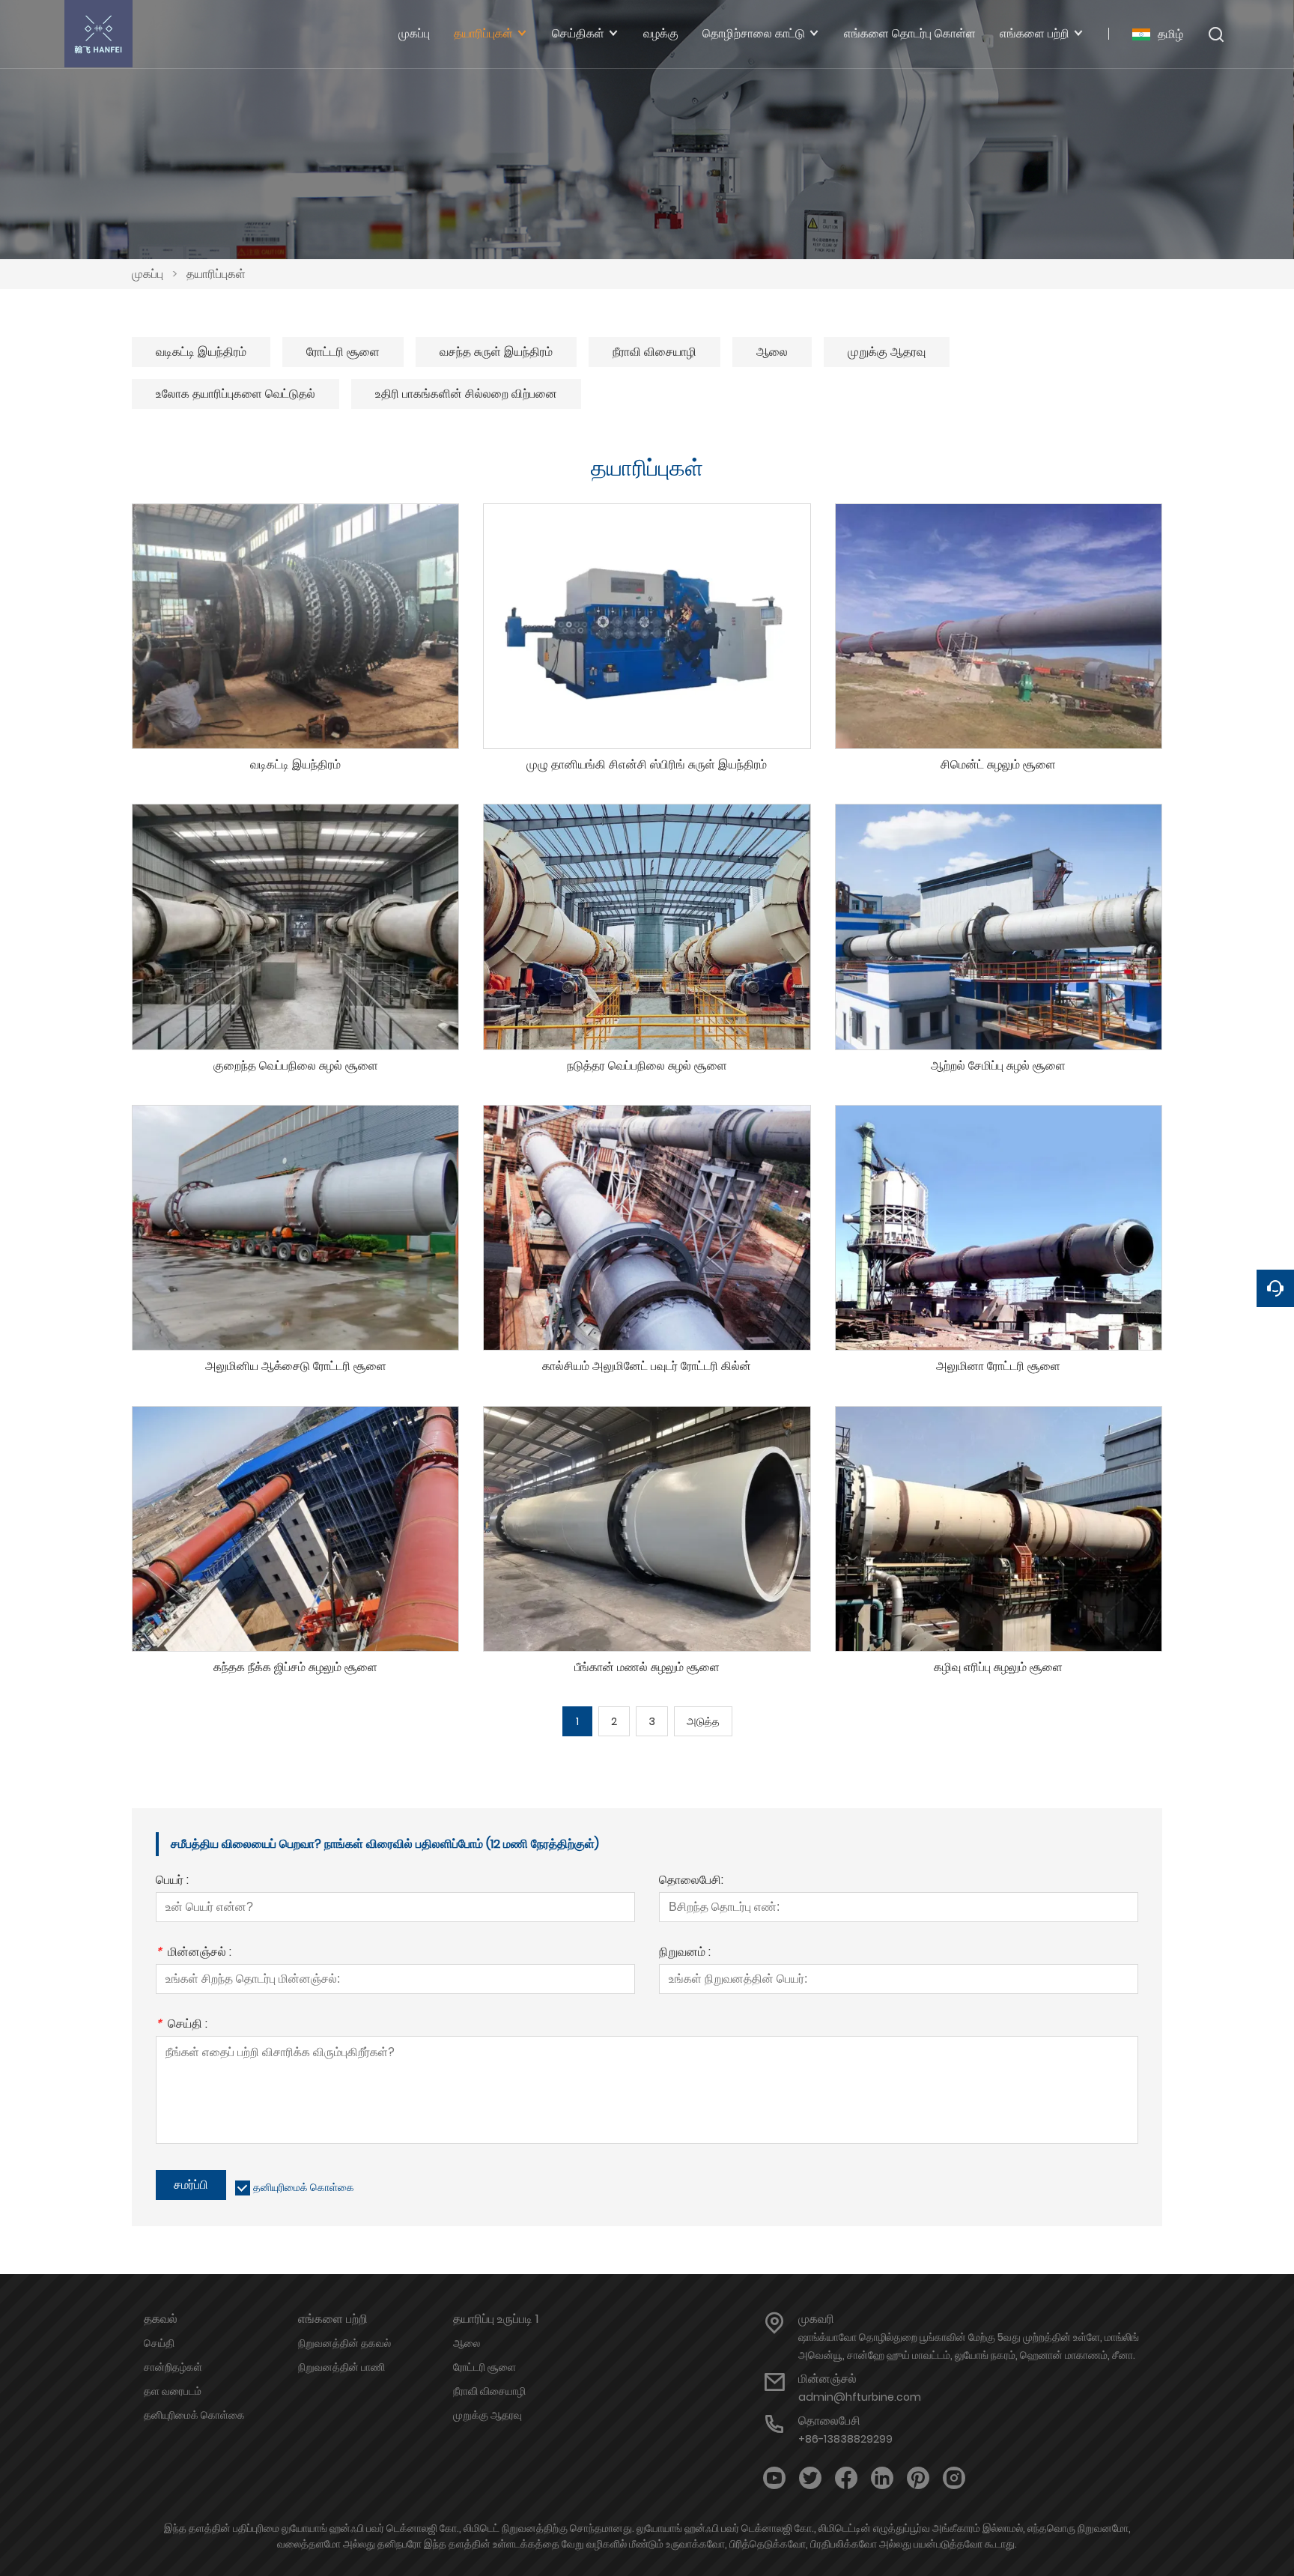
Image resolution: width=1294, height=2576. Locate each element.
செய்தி (159, 2343)
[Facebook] (846, 2478)
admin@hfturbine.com (860, 2397)
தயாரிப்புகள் (216, 274)
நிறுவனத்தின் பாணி (341, 2367)
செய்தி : (182, 2025)
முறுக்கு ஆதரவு (887, 352)
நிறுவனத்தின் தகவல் (344, 2343)
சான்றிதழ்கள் (173, 2367)
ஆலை (772, 352)
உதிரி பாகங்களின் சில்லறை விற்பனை (466, 394)
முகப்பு (148, 274)
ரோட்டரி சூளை (343, 352)
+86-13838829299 (845, 2439)
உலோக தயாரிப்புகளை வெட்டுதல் (236, 394)
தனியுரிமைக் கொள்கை (304, 2187)
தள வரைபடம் (173, 2391)
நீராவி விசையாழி (654, 352)
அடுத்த (703, 1721)
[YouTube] (774, 2478)
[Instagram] (954, 2478)
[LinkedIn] (882, 2478)
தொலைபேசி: (691, 1881)
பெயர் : (172, 1881)
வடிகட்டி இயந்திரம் (201, 352)
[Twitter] (810, 2478)
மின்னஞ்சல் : (194, 1953)
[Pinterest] (918, 2478)
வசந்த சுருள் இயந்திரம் (496, 352)
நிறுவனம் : (685, 1953)
